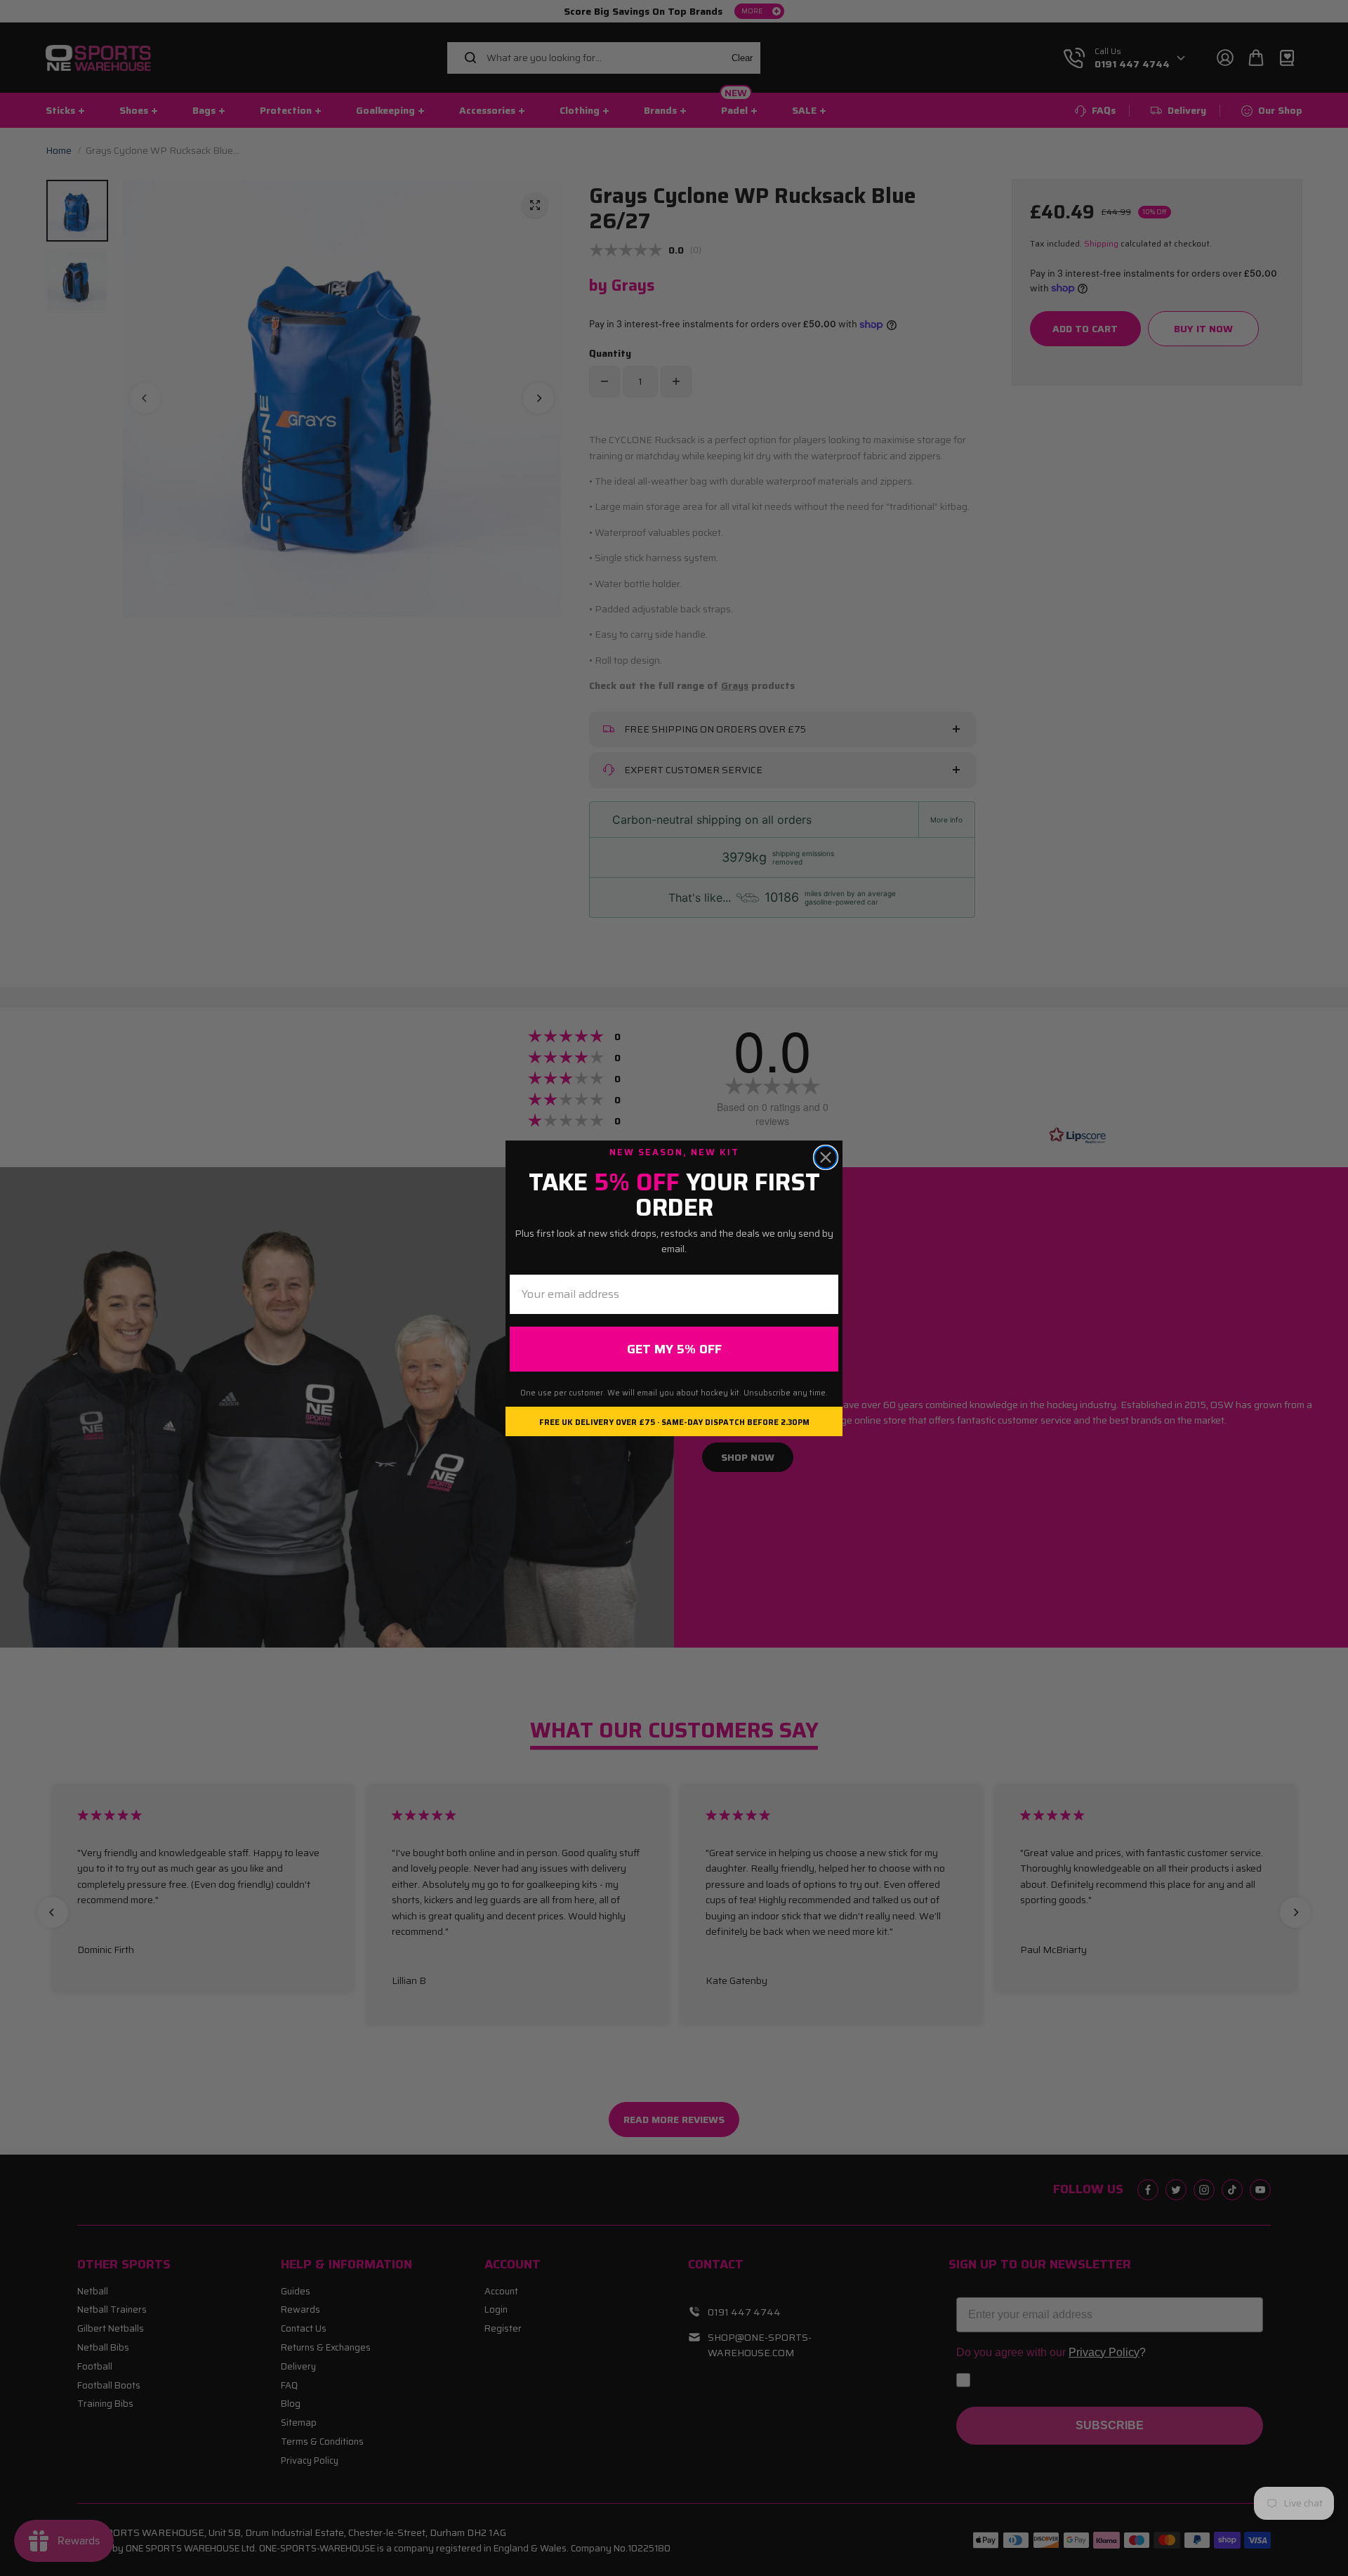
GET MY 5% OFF (674, 1349)
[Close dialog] (826, 1157)
